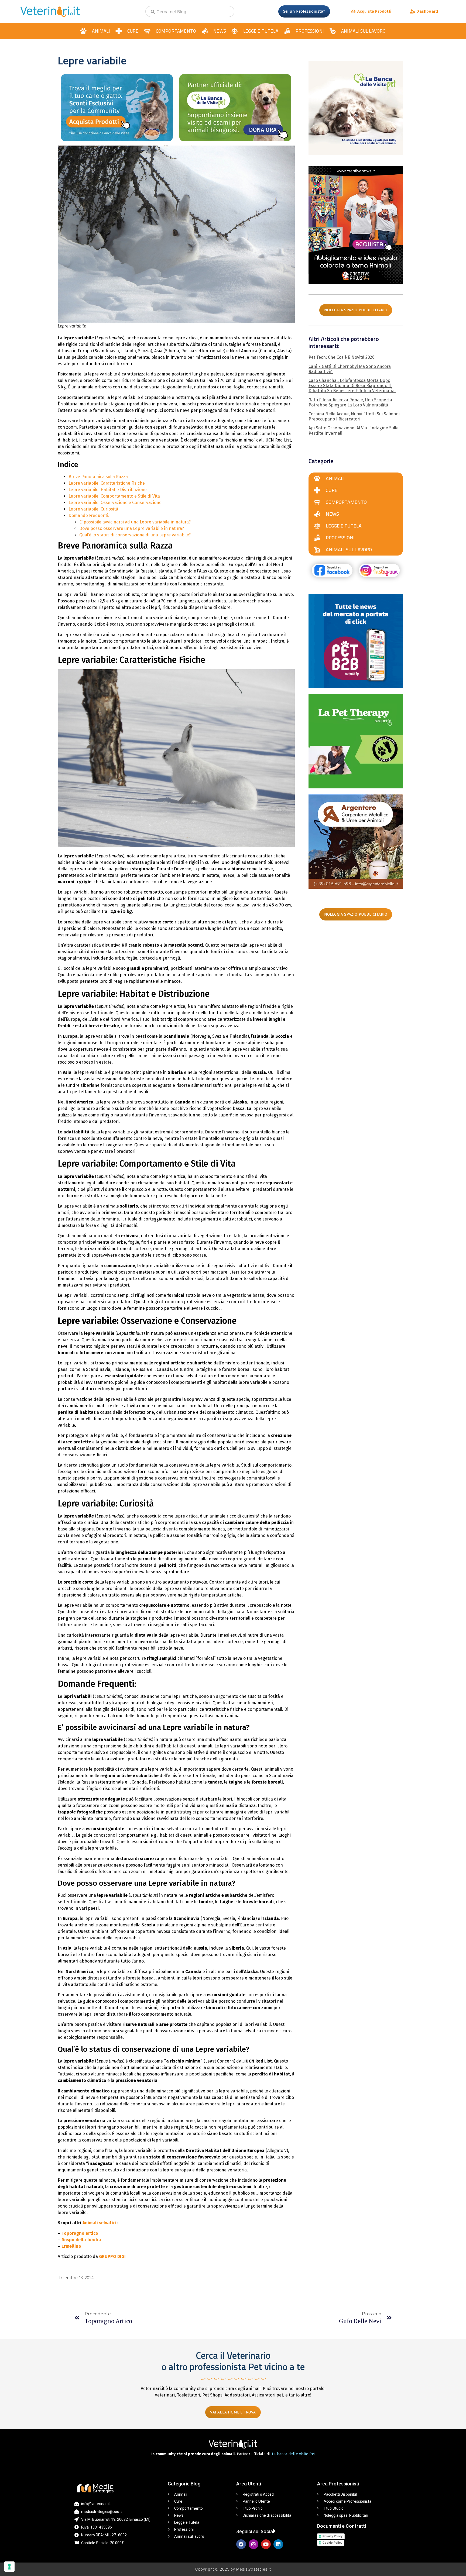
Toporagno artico (80, 2233)
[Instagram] (253, 2544)
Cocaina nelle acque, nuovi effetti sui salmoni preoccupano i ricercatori (354, 416)
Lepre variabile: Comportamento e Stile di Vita (114, 496)
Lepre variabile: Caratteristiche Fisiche (107, 483)
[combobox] (190, 11)
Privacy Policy (333, 2536)
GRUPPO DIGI (112, 2256)
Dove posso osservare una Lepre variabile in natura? (132, 528)
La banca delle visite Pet (294, 2454)
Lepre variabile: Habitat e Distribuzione (108, 490)
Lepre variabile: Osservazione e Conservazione (115, 503)
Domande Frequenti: (89, 515)
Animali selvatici (100, 2223)
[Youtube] (266, 2544)
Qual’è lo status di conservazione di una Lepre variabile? (135, 535)
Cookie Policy (332, 2543)
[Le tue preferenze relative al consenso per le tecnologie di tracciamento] (9, 2567)
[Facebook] (241, 2544)
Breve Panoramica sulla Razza (99, 477)
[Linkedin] (278, 2544)
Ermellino (71, 2246)
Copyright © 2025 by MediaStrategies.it (233, 2569)
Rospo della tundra (81, 2240)
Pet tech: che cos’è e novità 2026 (342, 357)
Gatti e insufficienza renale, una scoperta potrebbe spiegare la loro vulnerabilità (350, 402)
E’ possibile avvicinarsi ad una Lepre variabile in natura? (135, 522)
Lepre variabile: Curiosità (93, 509)
